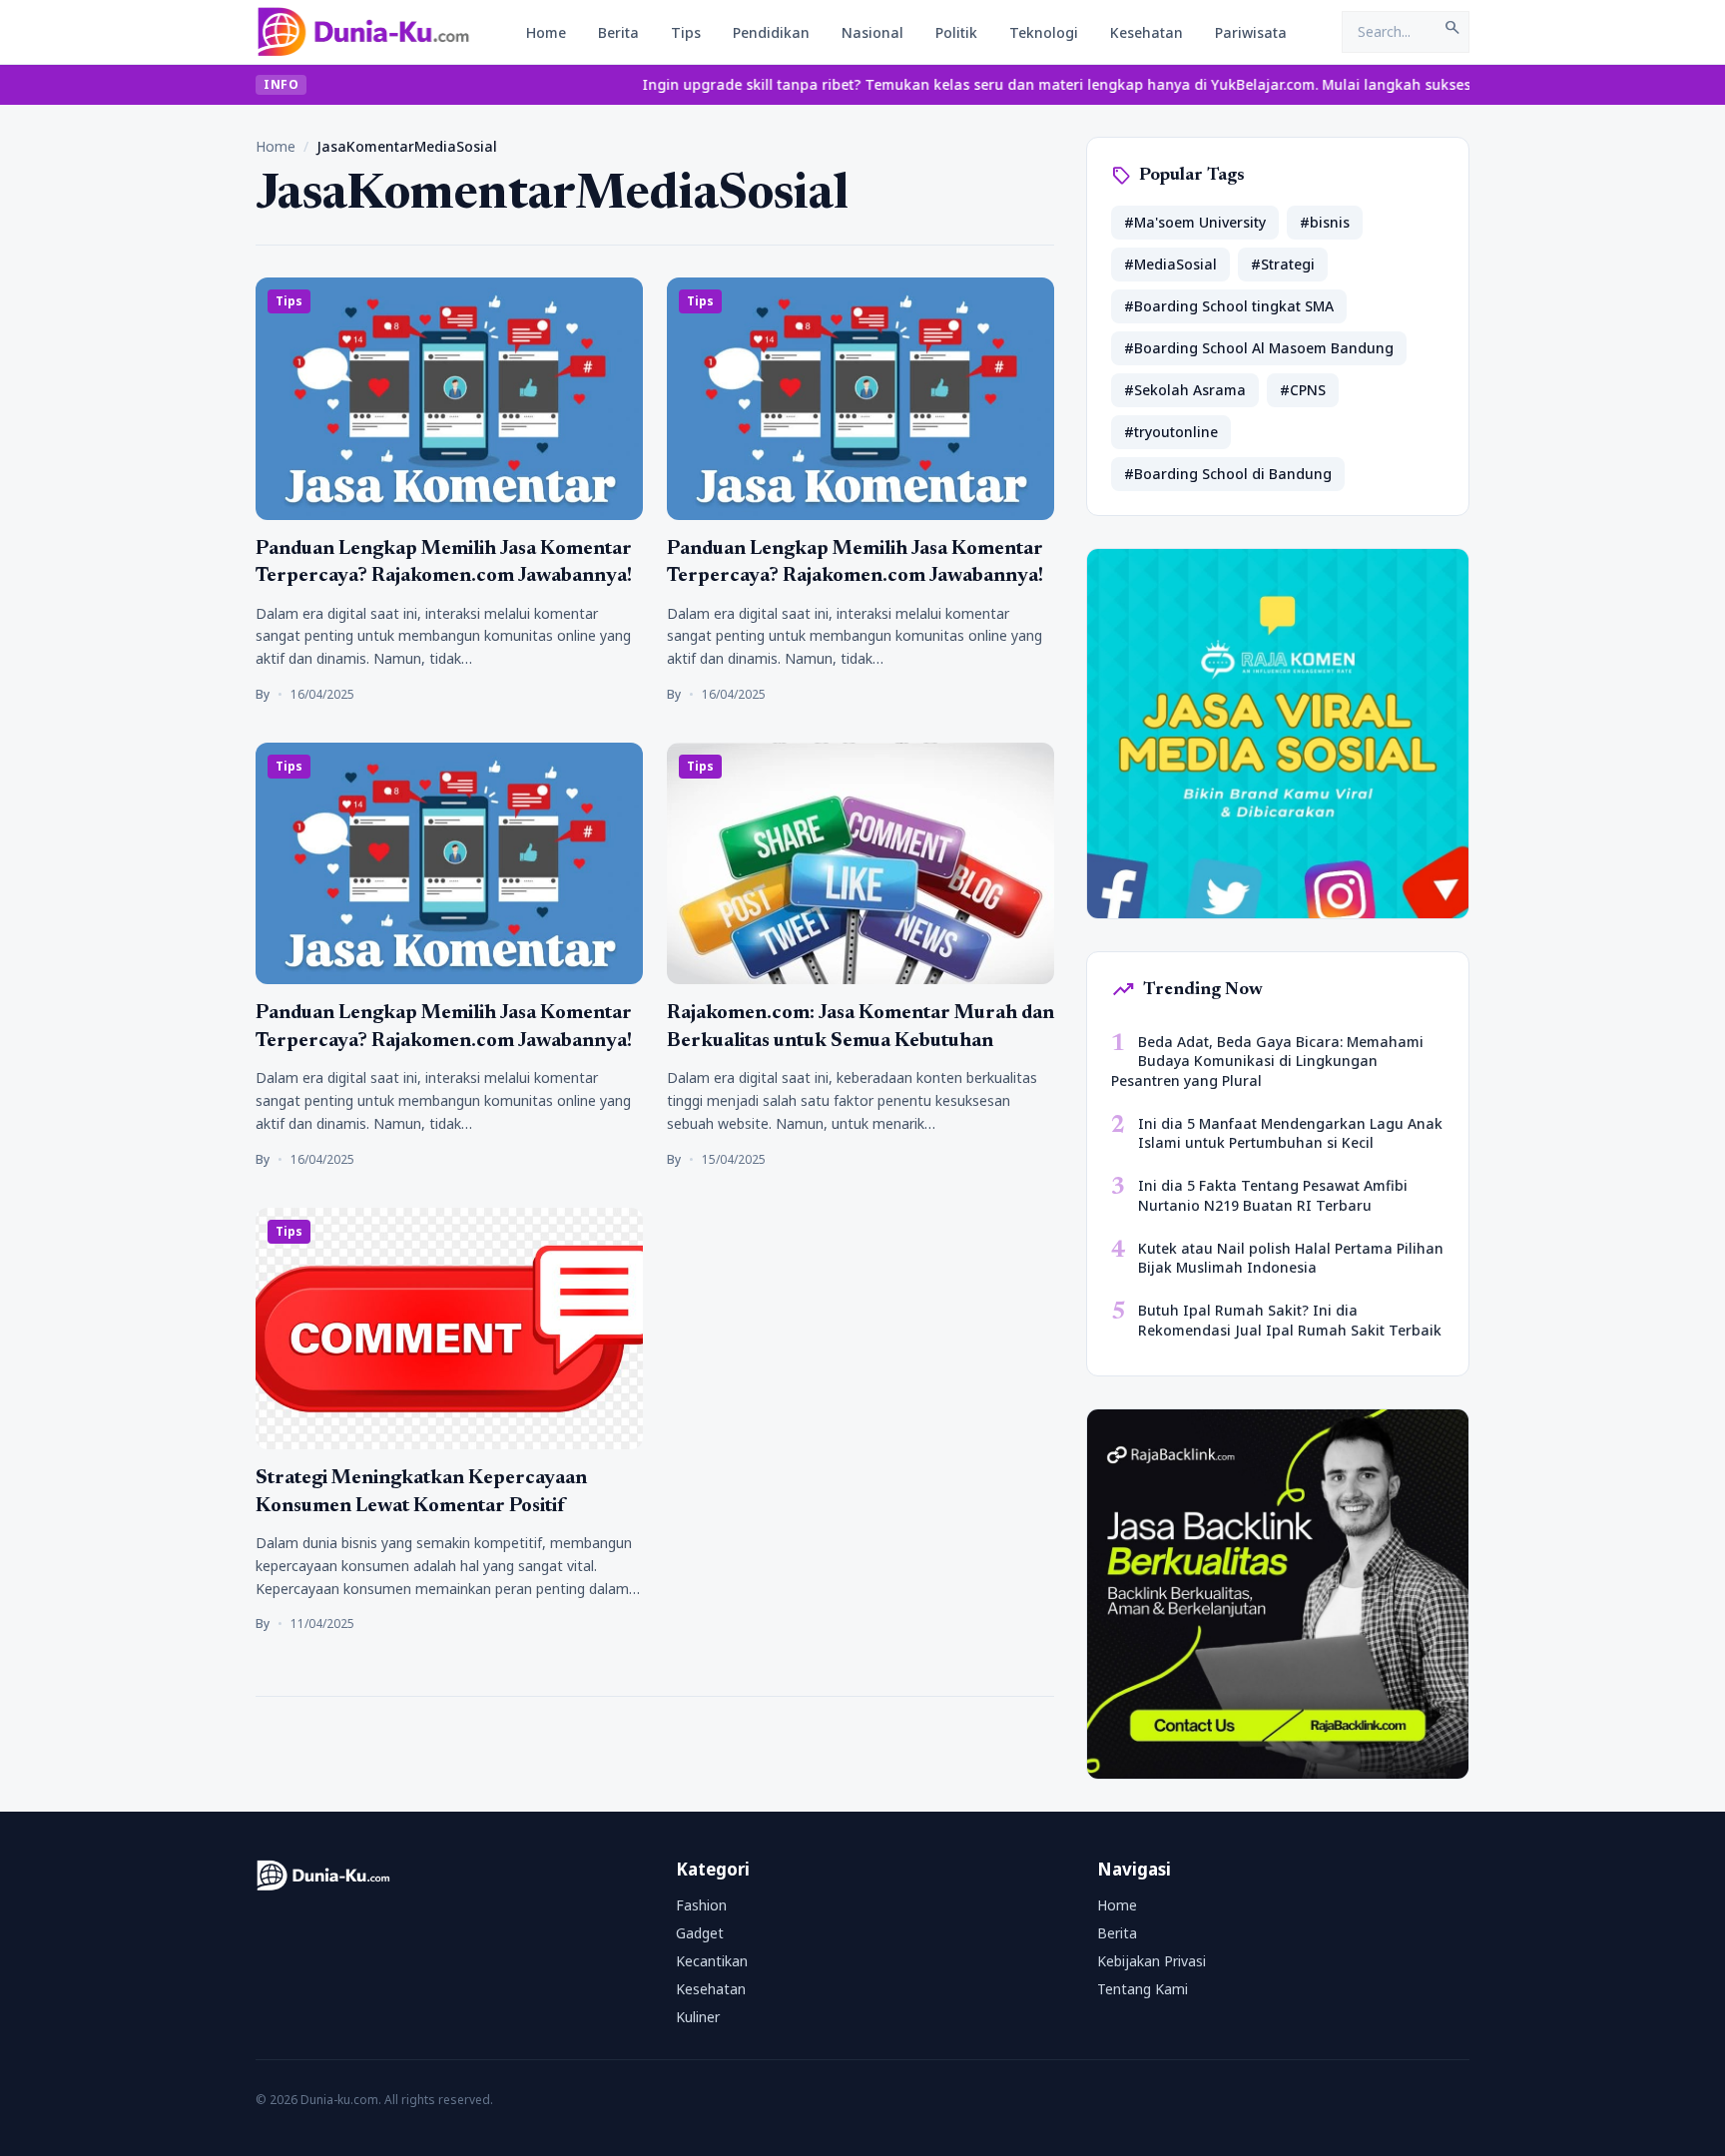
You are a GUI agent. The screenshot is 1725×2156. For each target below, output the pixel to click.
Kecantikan (712, 1961)
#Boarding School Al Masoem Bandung (1259, 348)
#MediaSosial (1170, 264)
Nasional (872, 32)
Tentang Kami (1143, 1989)
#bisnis (1325, 222)
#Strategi (1283, 264)
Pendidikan (771, 32)
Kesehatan (1147, 32)
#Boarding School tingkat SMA (1229, 306)
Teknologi (1044, 32)
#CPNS (1303, 390)
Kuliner (698, 2017)
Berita (618, 32)
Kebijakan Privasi (1151, 1961)
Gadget (700, 1933)
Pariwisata (1251, 32)
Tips (686, 32)
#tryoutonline (1171, 432)
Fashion (701, 1905)
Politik (956, 32)
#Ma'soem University (1195, 222)
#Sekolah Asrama (1185, 390)
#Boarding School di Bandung (1228, 474)
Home (546, 32)
